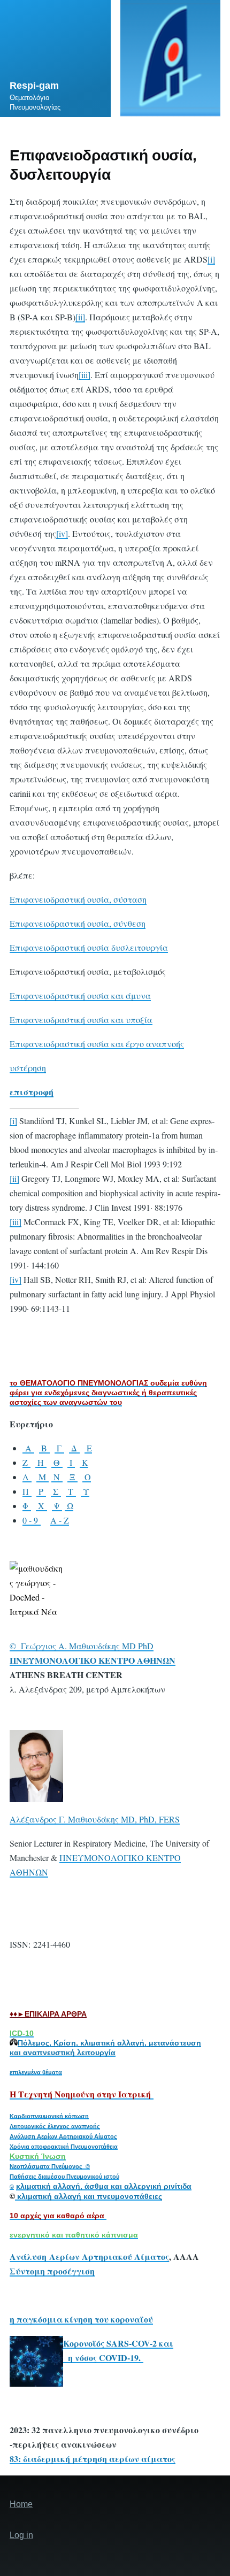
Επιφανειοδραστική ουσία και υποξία (81, 1020)
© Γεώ (23, 1646)
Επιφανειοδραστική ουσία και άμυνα (80, 995)
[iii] (85, 375)
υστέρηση (28, 1068)
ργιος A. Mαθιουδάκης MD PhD (95, 1646)
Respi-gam (34, 86)
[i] (211, 259)
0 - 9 (32, 1520)
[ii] (80, 317)
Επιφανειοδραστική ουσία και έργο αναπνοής (97, 1044)
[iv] (62, 533)
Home (21, 2504)
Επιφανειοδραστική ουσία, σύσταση (78, 899)
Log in (21, 2535)
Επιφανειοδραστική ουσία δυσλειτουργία (89, 947)
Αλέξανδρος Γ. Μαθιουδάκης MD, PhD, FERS (95, 1819)
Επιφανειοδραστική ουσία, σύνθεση (78, 923)
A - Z (60, 1520)
